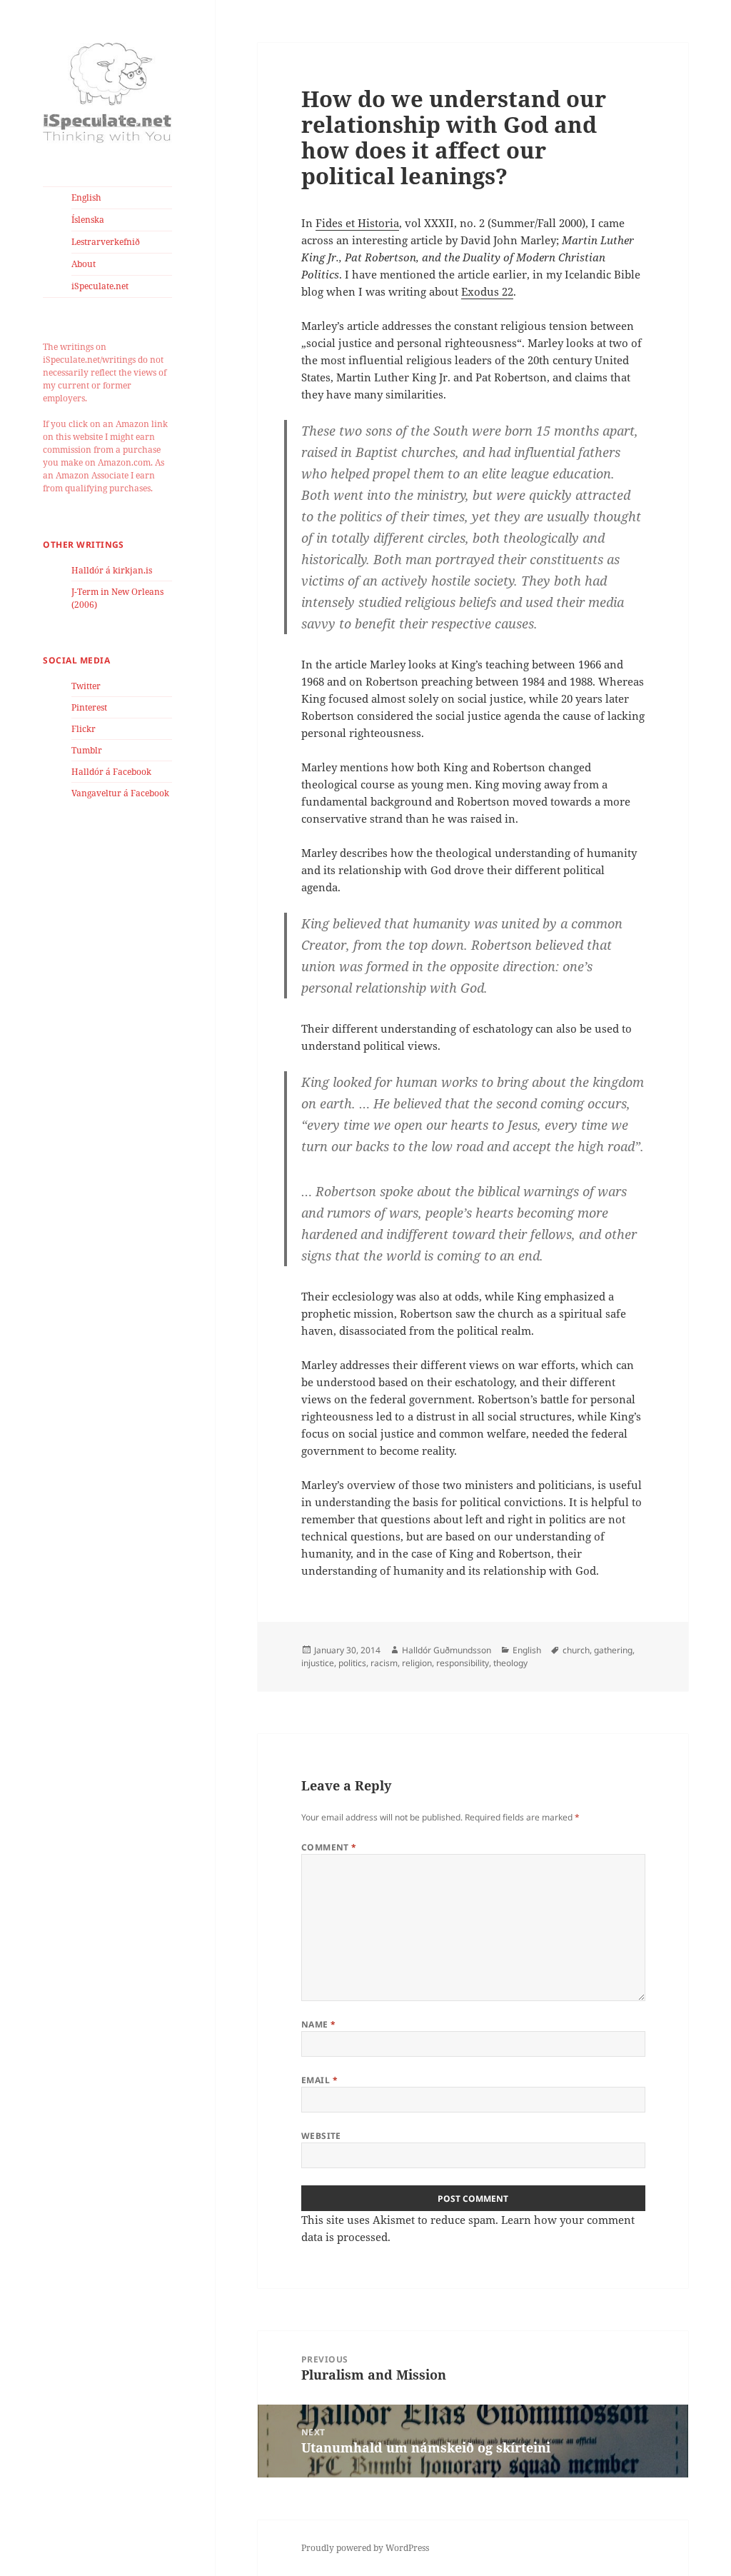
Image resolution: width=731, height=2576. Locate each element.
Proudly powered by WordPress (365, 2548)
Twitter (86, 686)
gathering (613, 1650)
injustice (318, 1663)
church (576, 1650)
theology (510, 1663)
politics (352, 1663)
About (84, 264)
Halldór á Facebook (111, 772)
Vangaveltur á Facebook (120, 793)
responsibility (463, 1663)
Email (319, 2080)
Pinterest (89, 707)
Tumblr (87, 750)
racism (384, 1663)
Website (321, 2136)
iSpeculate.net (100, 286)
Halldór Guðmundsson (447, 1650)
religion (417, 1663)
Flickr (84, 729)
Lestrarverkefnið (106, 242)
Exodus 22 (487, 291)
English (86, 197)
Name (319, 2024)
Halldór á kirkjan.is (112, 570)
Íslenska (88, 220)
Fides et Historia (357, 223)
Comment (329, 1847)
